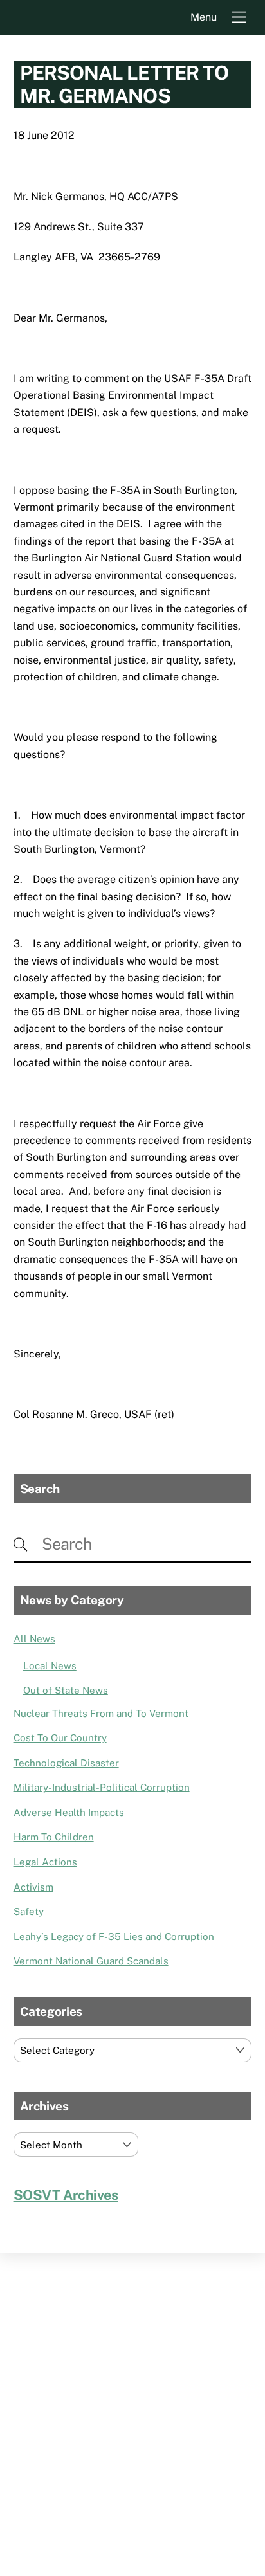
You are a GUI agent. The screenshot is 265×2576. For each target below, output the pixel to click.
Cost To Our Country (60, 1738)
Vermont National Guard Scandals (91, 1961)
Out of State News (66, 1690)
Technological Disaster (66, 1763)
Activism (33, 1887)
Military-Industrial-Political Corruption (102, 1787)
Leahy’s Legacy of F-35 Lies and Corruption (114, 1937)
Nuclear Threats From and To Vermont (101, 1713)
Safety (29, 1911)
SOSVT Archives (66, 2195)
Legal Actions (45, 1862)
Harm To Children (54, 1837)
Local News (50, 1666)
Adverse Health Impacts (69, 1812)
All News (34, 1639)
